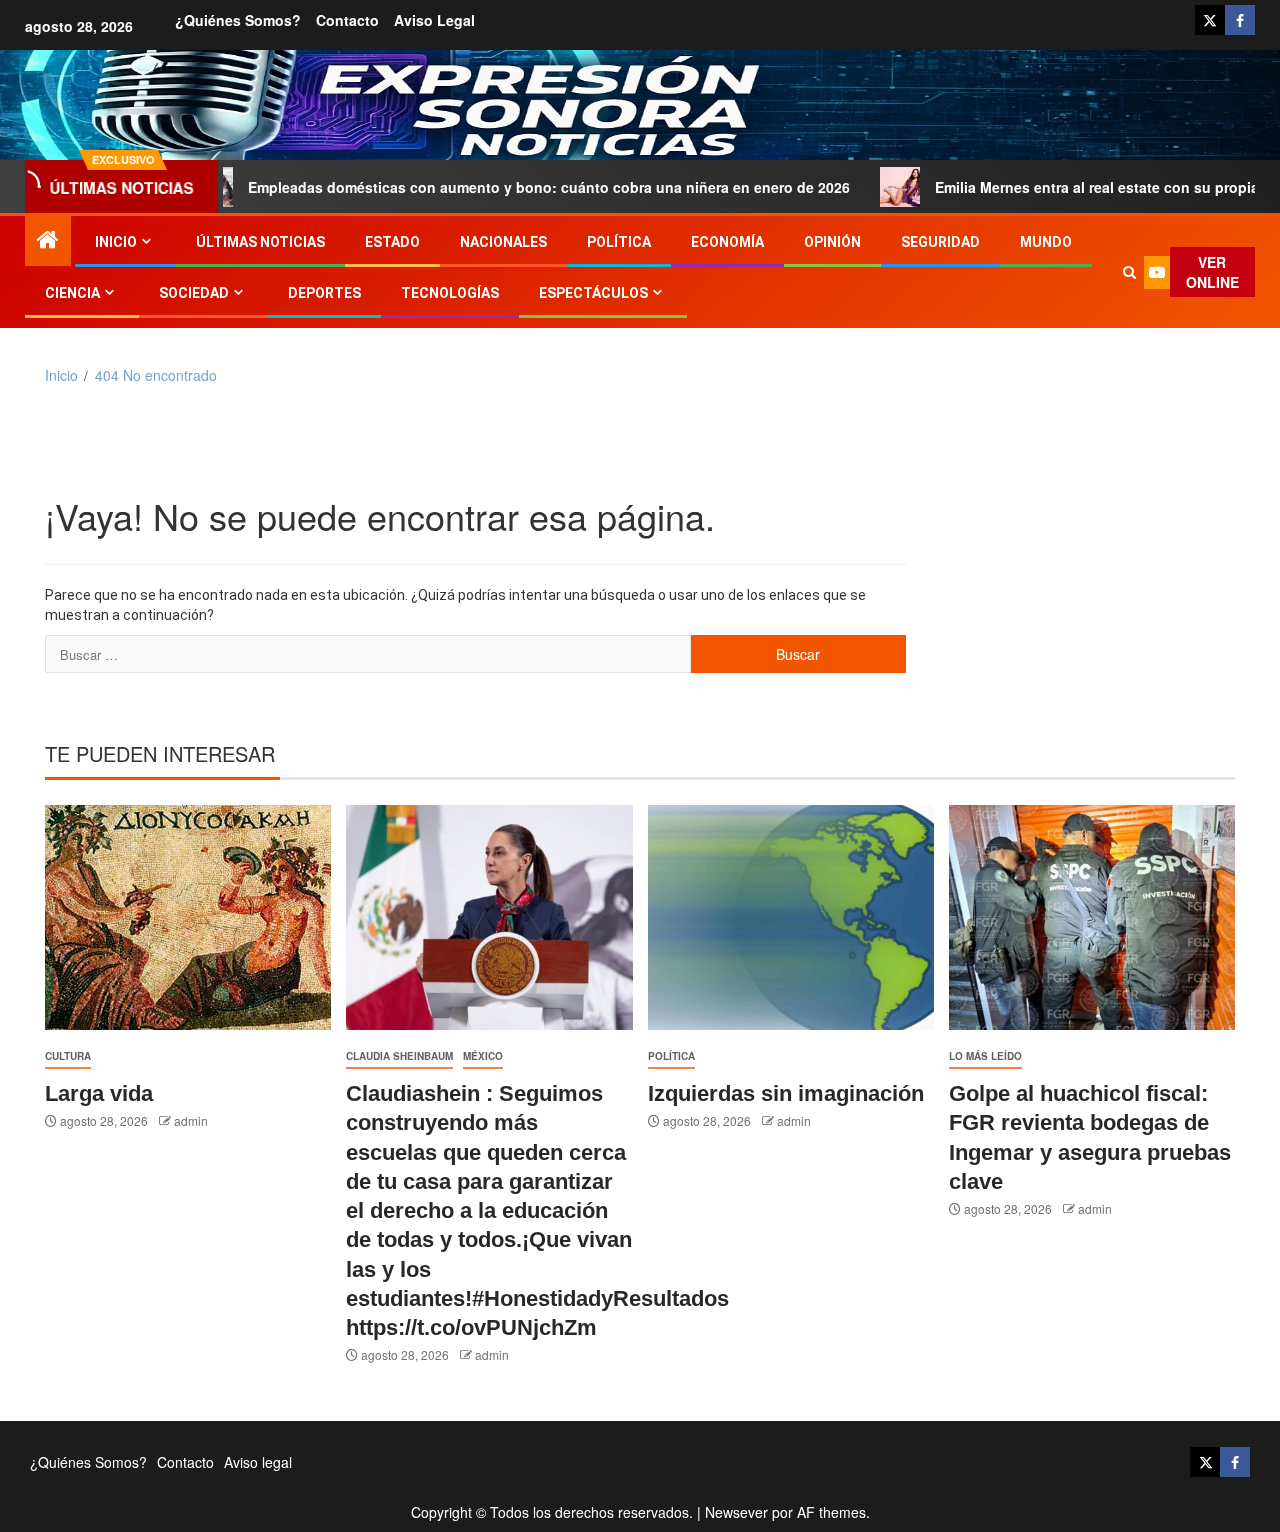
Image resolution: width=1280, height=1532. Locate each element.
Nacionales (503, 242)
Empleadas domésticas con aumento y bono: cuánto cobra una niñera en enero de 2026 (490, 187)
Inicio (116, 242)
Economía (727, 242)
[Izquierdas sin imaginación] (791, 917)
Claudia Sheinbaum (399, 1056)
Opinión (832, 242)
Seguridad (940, 242)
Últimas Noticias (260, 242)
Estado (392, 242)
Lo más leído (985, 1056)
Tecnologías (450, 293)
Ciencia (72, 293)
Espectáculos (593, 293)
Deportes (324, 293)
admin (191, 1120)
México (483, 1056)
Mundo (1046, 242)
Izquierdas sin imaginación (786, 1093)
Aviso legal (434, 20)
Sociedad (194, 293)
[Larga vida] (188, 917)
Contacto (347, 20)
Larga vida (99, 1093)
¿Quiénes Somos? (238, 20)
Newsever (736, 1512)
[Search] (1129, 272)
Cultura (68, 1056)
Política (619, 242)
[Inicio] (48, 239)
